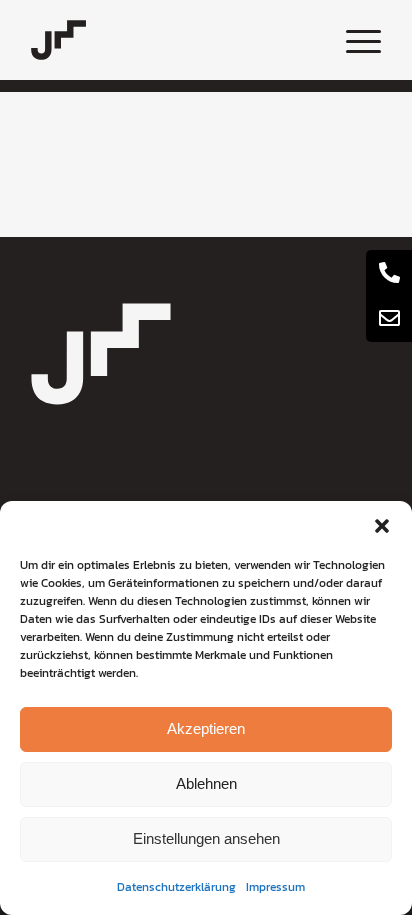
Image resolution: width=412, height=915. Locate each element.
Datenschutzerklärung (176, 887)
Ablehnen (206, 783)
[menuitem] (353, 40)
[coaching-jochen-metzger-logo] (171, 40)
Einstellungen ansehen (206, 838)
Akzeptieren (206, 728)
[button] (382, 526)
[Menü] (353, 40)
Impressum (275, 887)
